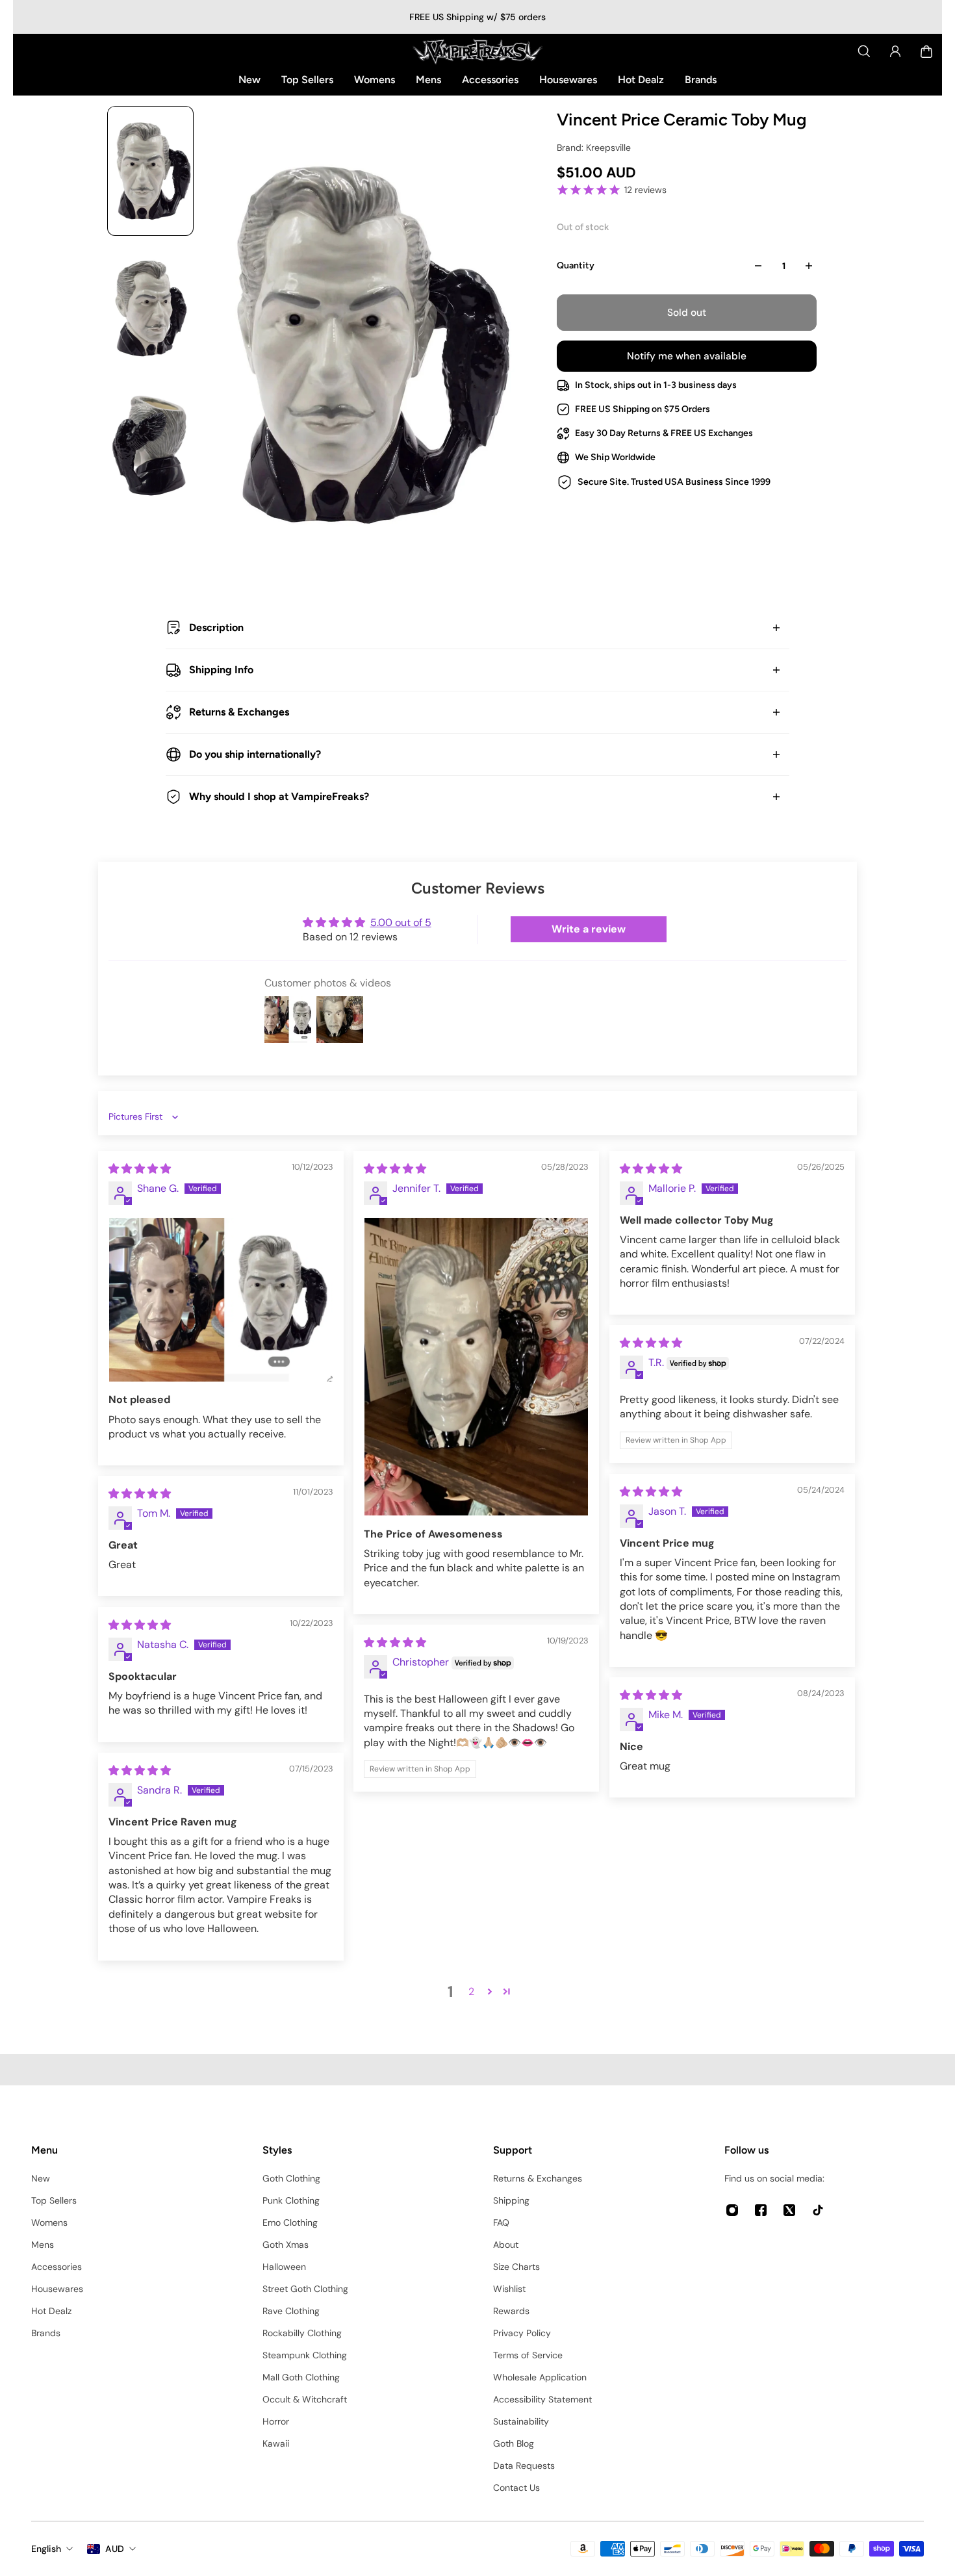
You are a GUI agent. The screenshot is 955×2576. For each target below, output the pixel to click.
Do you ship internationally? (255, 754)
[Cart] (926, 51)
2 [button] (471, 1991)
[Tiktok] (818, 2210)
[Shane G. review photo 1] (221, 1300)
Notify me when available (687, 356)
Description (216, 627)
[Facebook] (761, 2210)
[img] (140, 1169)
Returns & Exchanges (239, 712)
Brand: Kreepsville (594, 148)
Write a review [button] (589, 929)
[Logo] (478, 51)
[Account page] (895, 51)
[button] (490, 1991)
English (46, 2549)
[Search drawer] (864, 51)
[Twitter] (789, 2210)
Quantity (576, 265)
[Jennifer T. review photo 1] (476, 1367)
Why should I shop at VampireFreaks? (279, 796)
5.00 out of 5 (401, 922)
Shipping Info (221, 670)
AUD (115, 2549)
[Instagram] (732, 2210)
